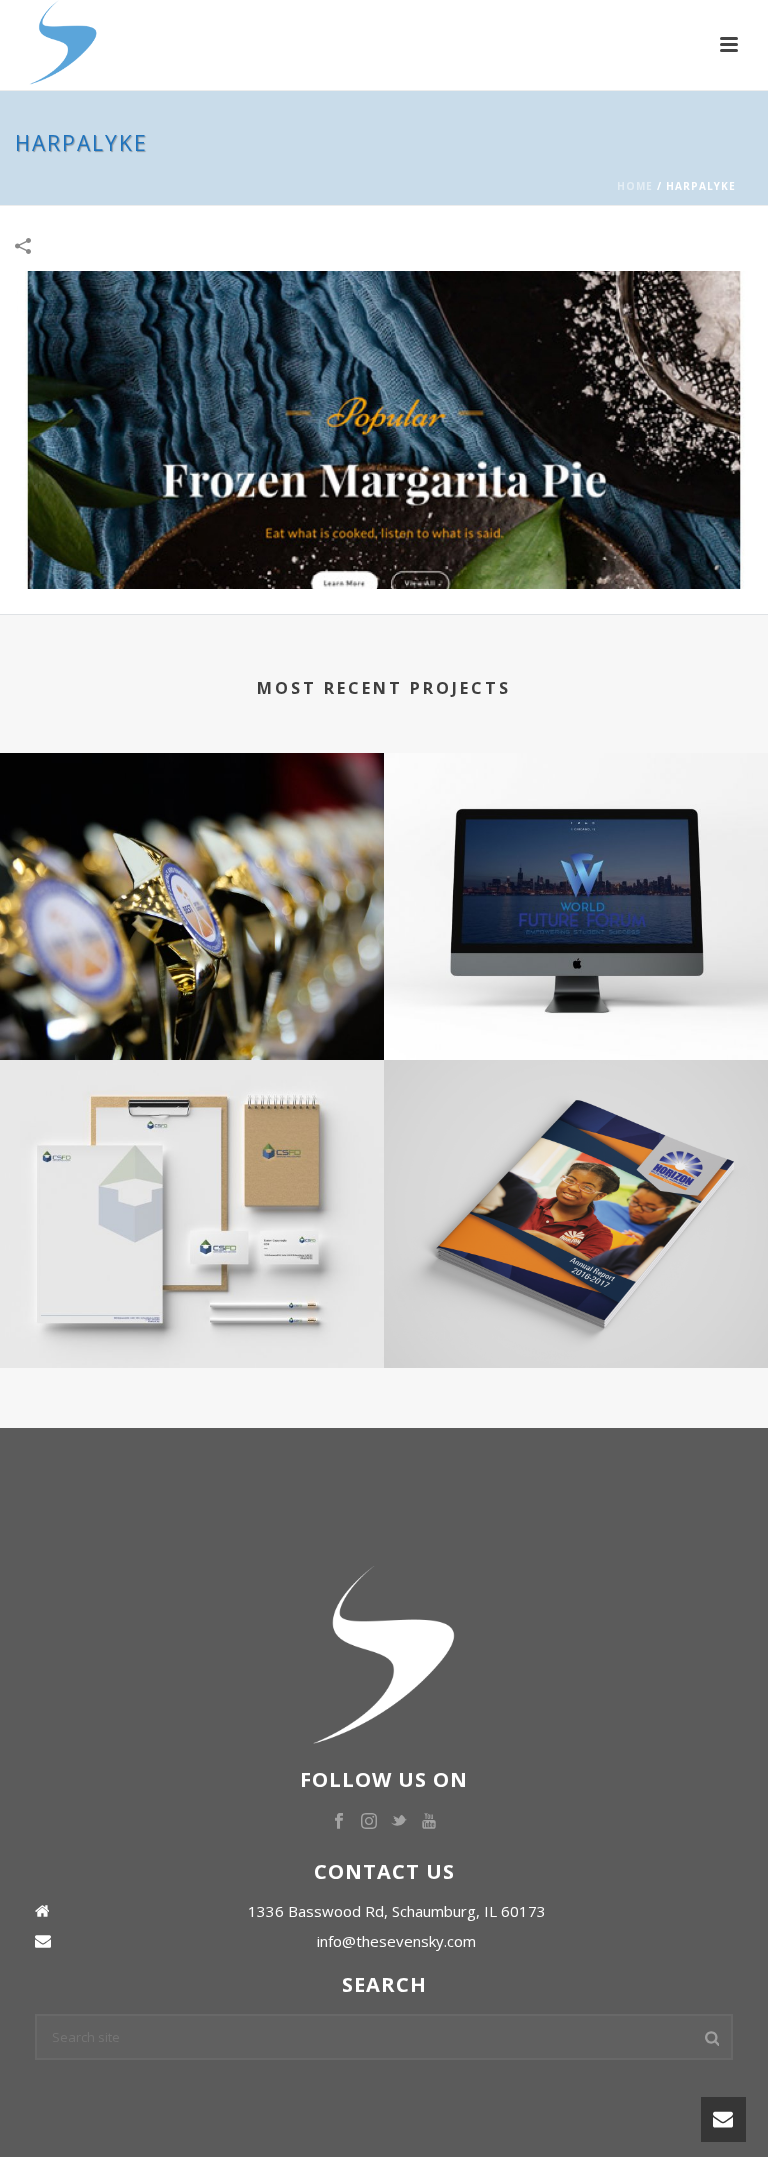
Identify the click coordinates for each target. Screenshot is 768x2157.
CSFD (192, 1293)
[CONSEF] (192, 835)
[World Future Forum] (576, 835)
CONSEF (192, 985)
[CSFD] (192, 1143)
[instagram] (369, 1822)
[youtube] (429, 1822)
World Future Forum (576, 985)
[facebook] (339, 1822)
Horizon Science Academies (576, 1293)
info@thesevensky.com (396, 1941)
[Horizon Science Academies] (576, 1143)
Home (635, 186)
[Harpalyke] (384, 429)
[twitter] (399, 1822)
